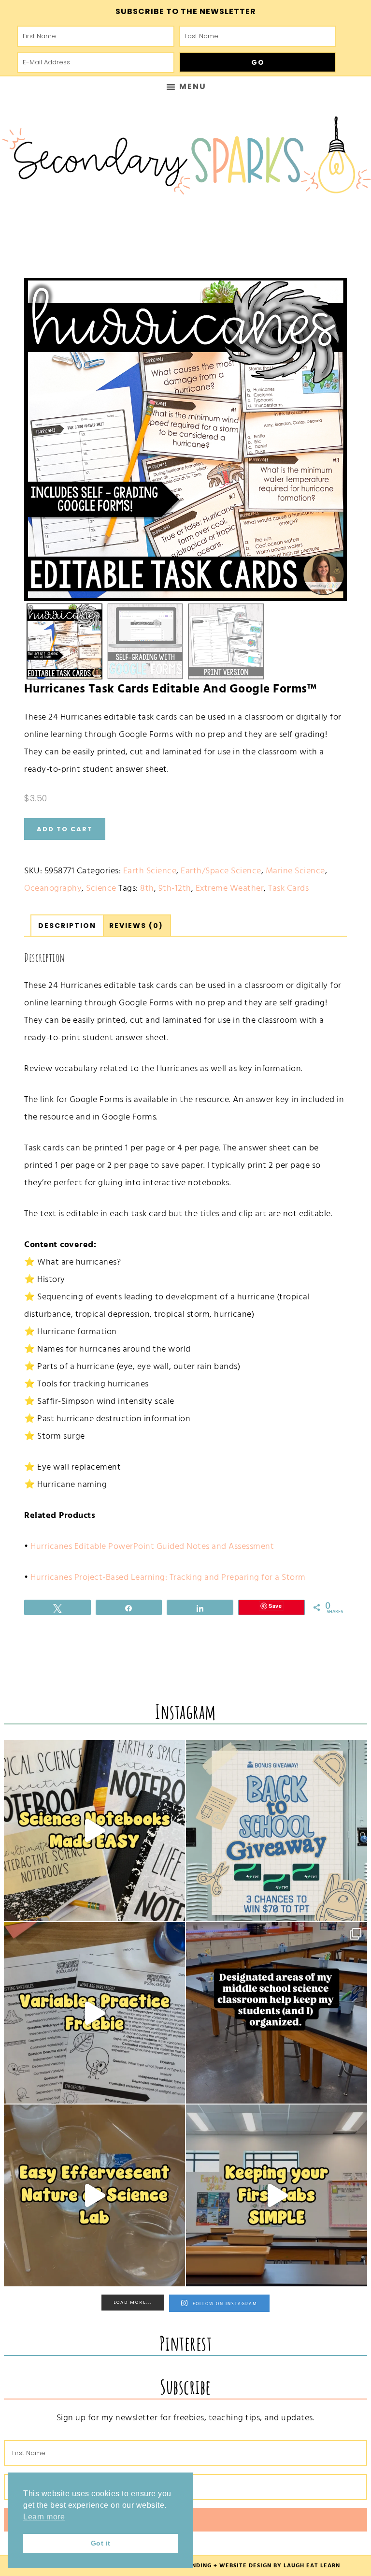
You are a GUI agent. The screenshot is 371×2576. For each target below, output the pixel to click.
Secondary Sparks (185, 160)
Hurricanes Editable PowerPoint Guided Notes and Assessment (152, 1546)
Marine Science (295, 871)
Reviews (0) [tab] (136, 926)
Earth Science (150, 871)
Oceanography (53, 888)
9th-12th (175, 888)
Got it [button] (101, 2543)
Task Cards (288, 888)
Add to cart (65, 829)
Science (101, 888)
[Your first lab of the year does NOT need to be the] (277, 2195)
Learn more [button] (44, 2517)
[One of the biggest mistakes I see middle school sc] (94, 2195)
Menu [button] (193, 86)
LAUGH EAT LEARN (312, 2566)
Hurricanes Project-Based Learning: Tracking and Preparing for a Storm (168, 1577)
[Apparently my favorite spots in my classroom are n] (277, 2013)
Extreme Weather (230, 888)
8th (147, 888)
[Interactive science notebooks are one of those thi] (94, 1831)
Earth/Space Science (221, 871)
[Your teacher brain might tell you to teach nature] (94, 2013)
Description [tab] (67, 926)
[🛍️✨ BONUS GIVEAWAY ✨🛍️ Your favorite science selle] (277, 1831)
